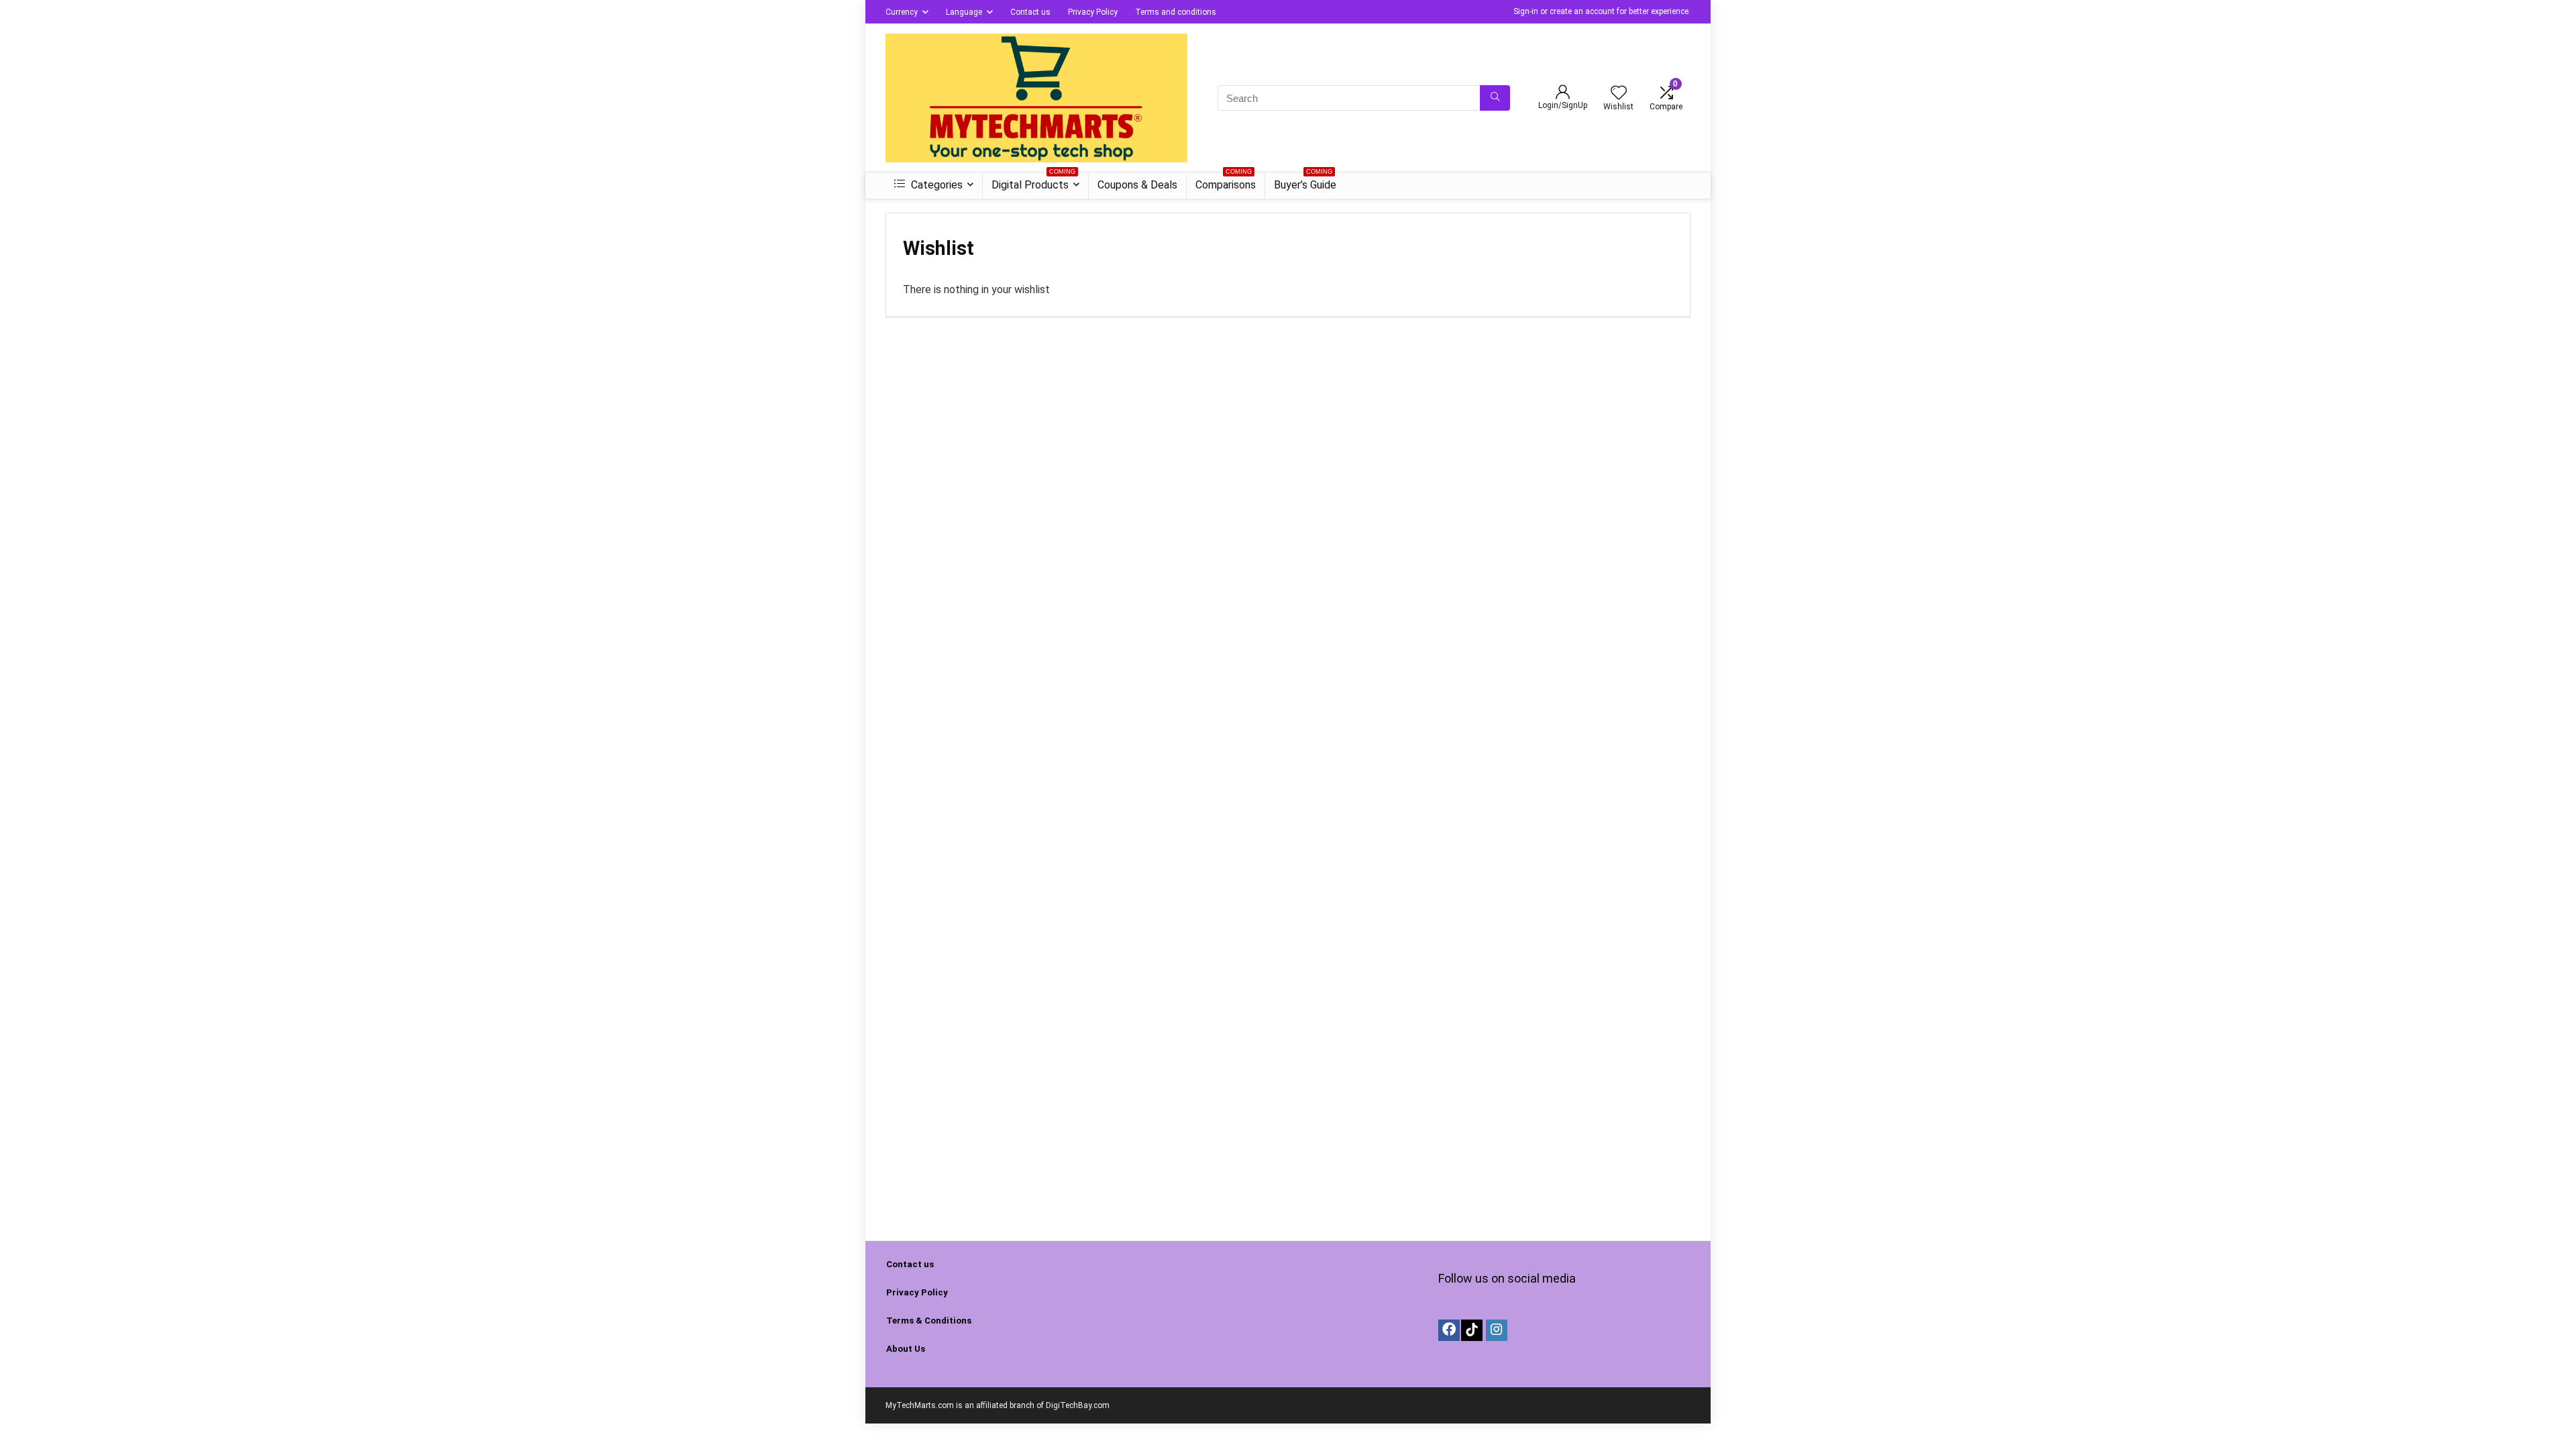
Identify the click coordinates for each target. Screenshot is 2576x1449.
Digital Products (1033, 182)
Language (964, 12)
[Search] (1495, 98)
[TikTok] (1472, 1330)
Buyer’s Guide (1305, 182)
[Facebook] (1449, 1330)
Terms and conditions (1176, 12)
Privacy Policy (1093, 12)
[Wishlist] (1619, 94)
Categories (935, 185)
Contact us (1030, 12)
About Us (906, 1349)
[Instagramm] (1497, 1330)
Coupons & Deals (1137, 185)
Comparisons (1226, 182)
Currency (902, 12)
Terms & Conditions (929, 1321)
